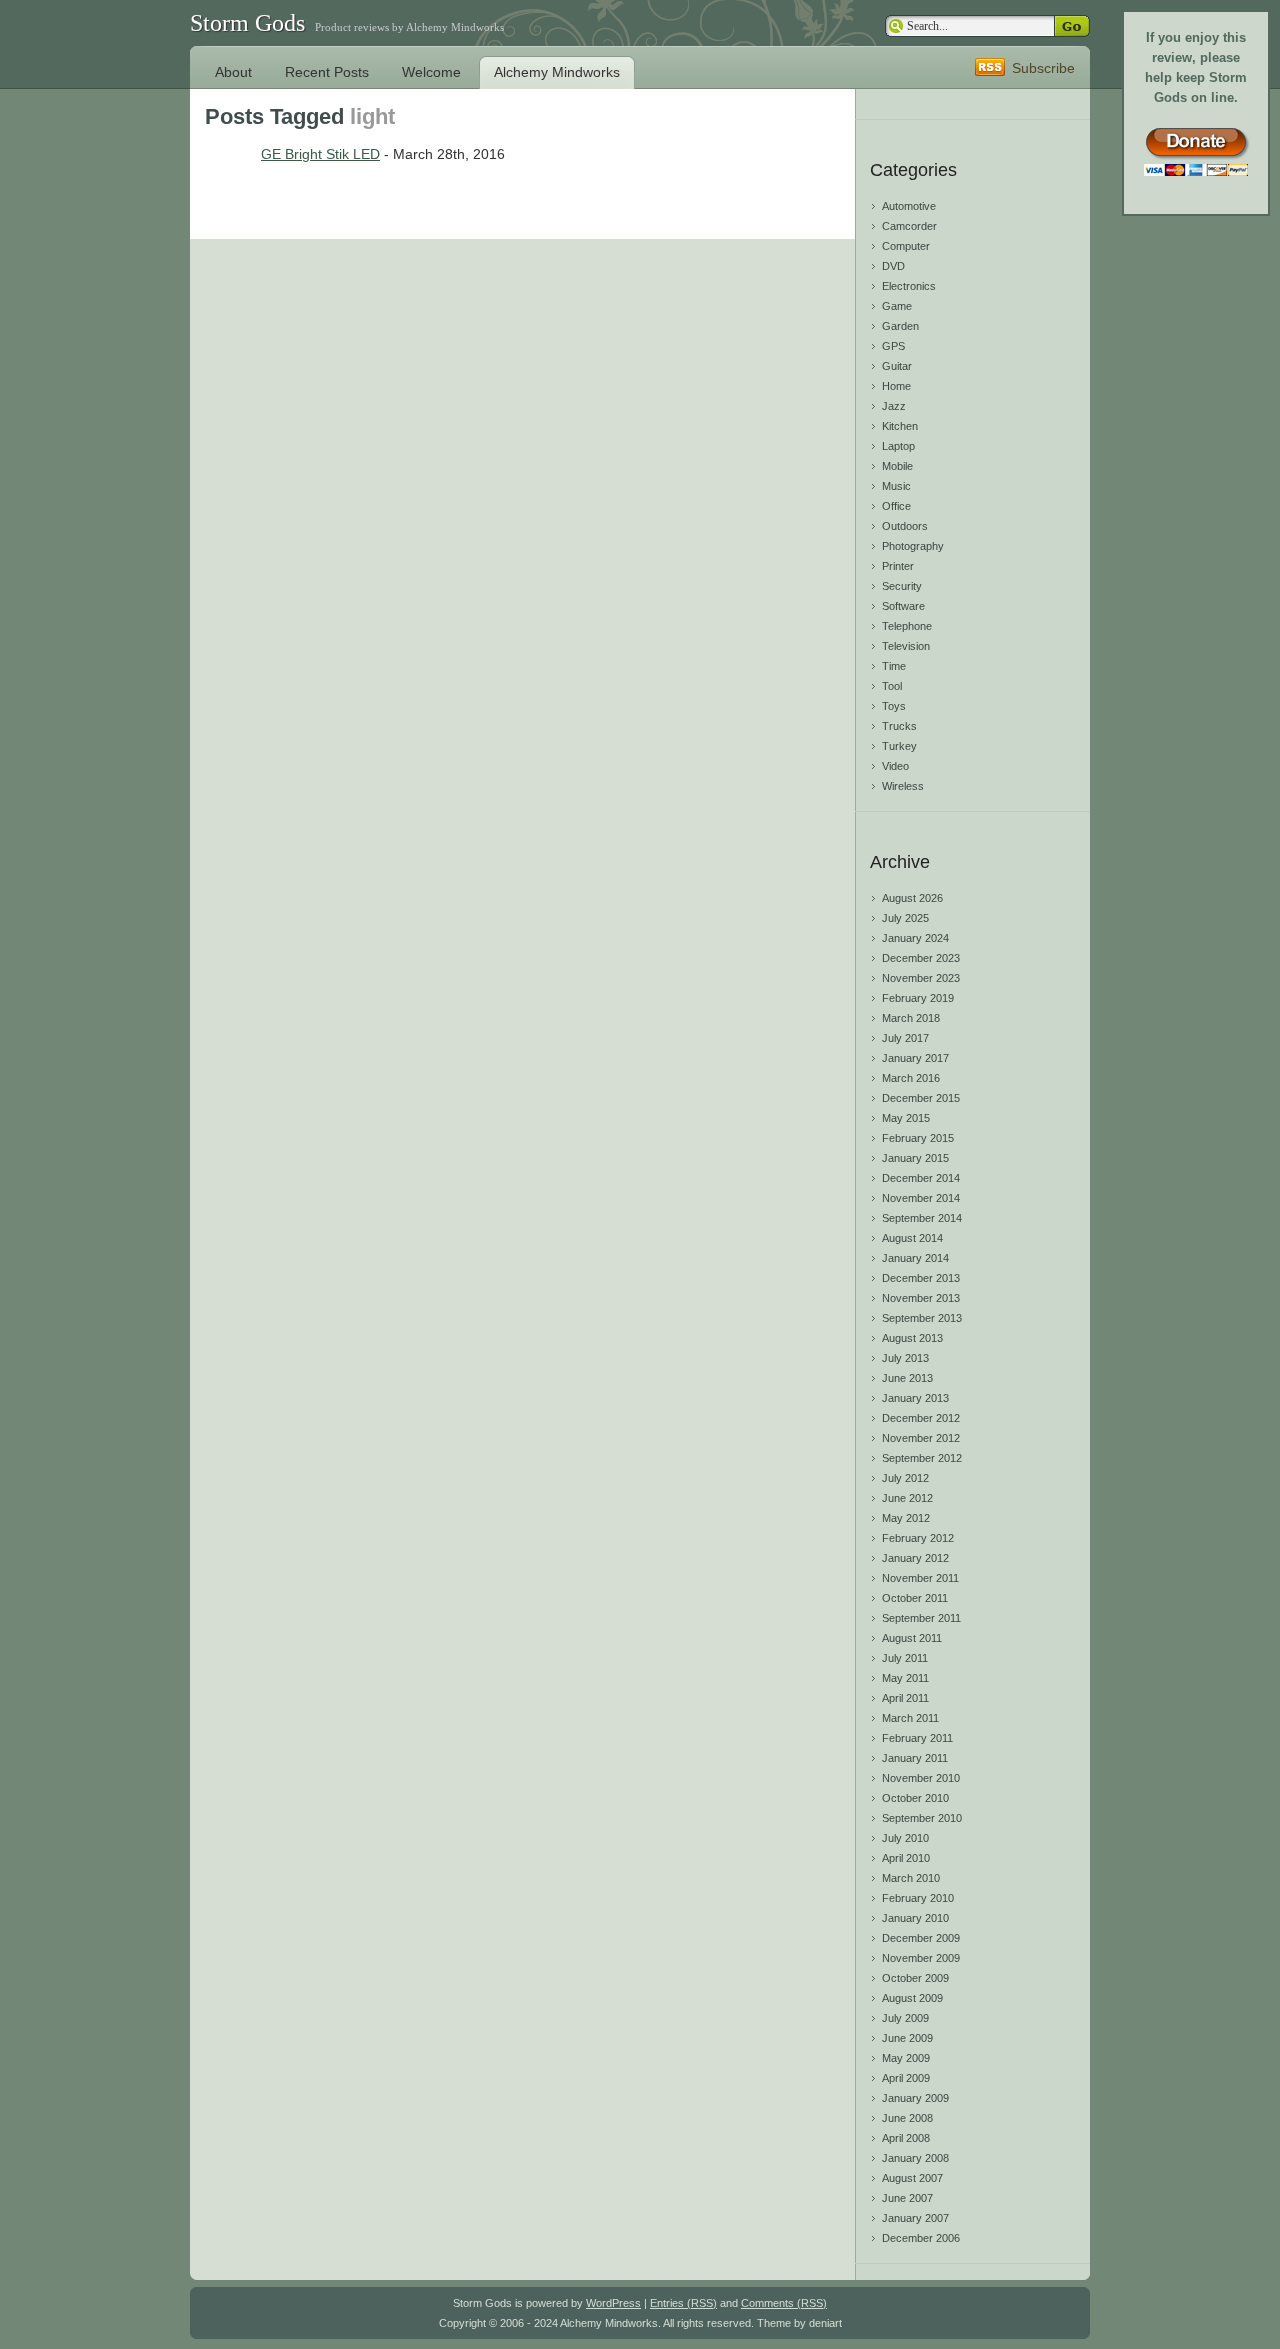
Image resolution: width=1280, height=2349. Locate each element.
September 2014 (922, 1218)
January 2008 (915, 2158)
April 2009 (906, 2078)
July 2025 (905, 918)
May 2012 (906, 1518)
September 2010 (922, 1818)
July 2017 (905, 1038)
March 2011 (910, 1718)
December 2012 (921, 1418)
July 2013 (905, 1358)
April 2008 (906, 2138)
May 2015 (906, 1118)
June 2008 (907, 2118)
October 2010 (915, 1798)
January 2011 (915, 1758)
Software (903, 606)
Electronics (909, 286)
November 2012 (921, 1438)
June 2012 (907, 1498)
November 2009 (921, 1958)
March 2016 (911, 1078)
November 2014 (921, 1198)
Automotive (909, 206)
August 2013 (912, 1338)
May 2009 (906, 2058)
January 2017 (915, 1058)
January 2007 (915, 2218)
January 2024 (915, 938)
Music (896, 486)
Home (896, 386)
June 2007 (907, 2198)
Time (894, 666)
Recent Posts (327, 72)
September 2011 (921, 1618)
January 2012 (915, 1558)
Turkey (899, 746)
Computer (906, 246)
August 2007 (912, 2178)
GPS (893, 346)
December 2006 (921, 2238)
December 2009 (921, 1938)
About (233, 72)
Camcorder (909, 226)
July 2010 (905, 1838)
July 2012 (905, 1478)
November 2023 (921, 978)
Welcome (431, 72)
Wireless (903, 786)
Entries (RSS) (683, 2303)
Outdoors (905, 526)
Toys (894, 706)
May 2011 (905, 1678)
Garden (900, 326)
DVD (893, 266)
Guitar (897, 366)
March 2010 (911, 1878)
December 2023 (921, 958)
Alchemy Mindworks (557, 72)
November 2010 (921, 1778)
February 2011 (917, 1738)
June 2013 (907, 1378)
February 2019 (918, 998)
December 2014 (921, 1178)
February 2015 (918, 1138)
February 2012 (918, 1538)
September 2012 (922, 1458)
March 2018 (911, 1018)
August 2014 (912, 1238)
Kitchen (900, 426)
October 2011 (915, 1598)
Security (902, 586)
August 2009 (912, 1998)
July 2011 (905, 1658)
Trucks (899, 726)
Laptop (898, 446)
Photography (913, 546)
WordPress (613, 2303)
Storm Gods (247, 23)
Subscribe (1043, 68)
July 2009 (905, 2018)
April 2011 (905, 1698)
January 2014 (915, 1258)
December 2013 (921, 1278)
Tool (892, 686)
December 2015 (921, 1098)
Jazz (894, 406)
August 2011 (912, 1638)
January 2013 (915, 1398)
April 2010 (906, 1858)
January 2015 (915, 1158)
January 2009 (915, 2098)
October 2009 (915, 1978)
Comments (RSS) (784, 2303)
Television (906, 646)
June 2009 (907, 2038)
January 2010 (915, 1918)
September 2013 (922, 1318)
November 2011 (920, 1578)
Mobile (897, 466)
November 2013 (921, 1298)
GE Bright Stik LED (320, 154)
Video (895, 766)
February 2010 (918, 1898)
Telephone (907, 626)
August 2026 (912, 898)
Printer (898, 566)
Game (897, 306)
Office (896, 506)
